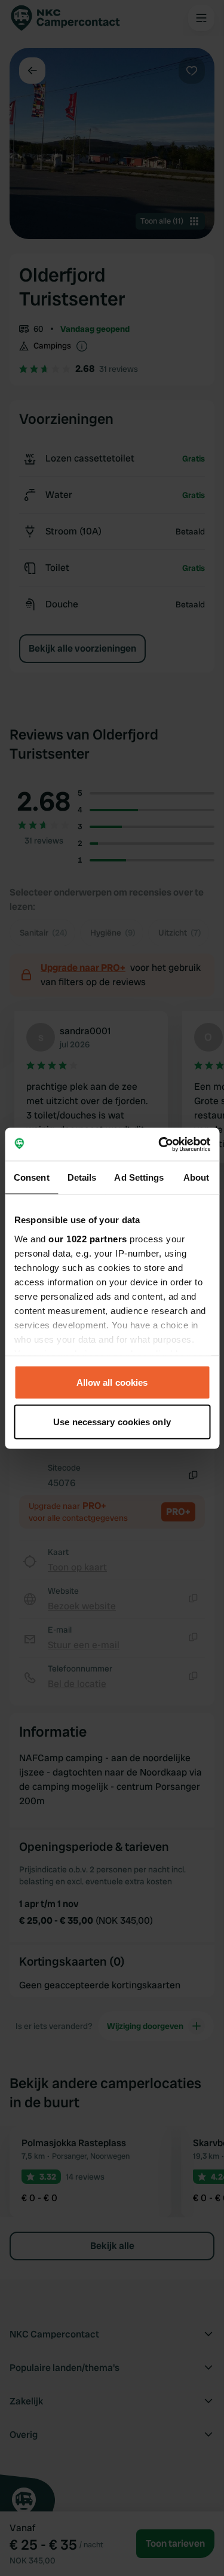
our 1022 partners (88, 1238)
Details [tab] (82, 1177)
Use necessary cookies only (112, 1421)
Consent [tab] (32, 1177)
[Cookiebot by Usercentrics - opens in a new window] (159, 1144)
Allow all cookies (112, 1382)
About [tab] (197, 1177)
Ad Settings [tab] (139, 1177)
